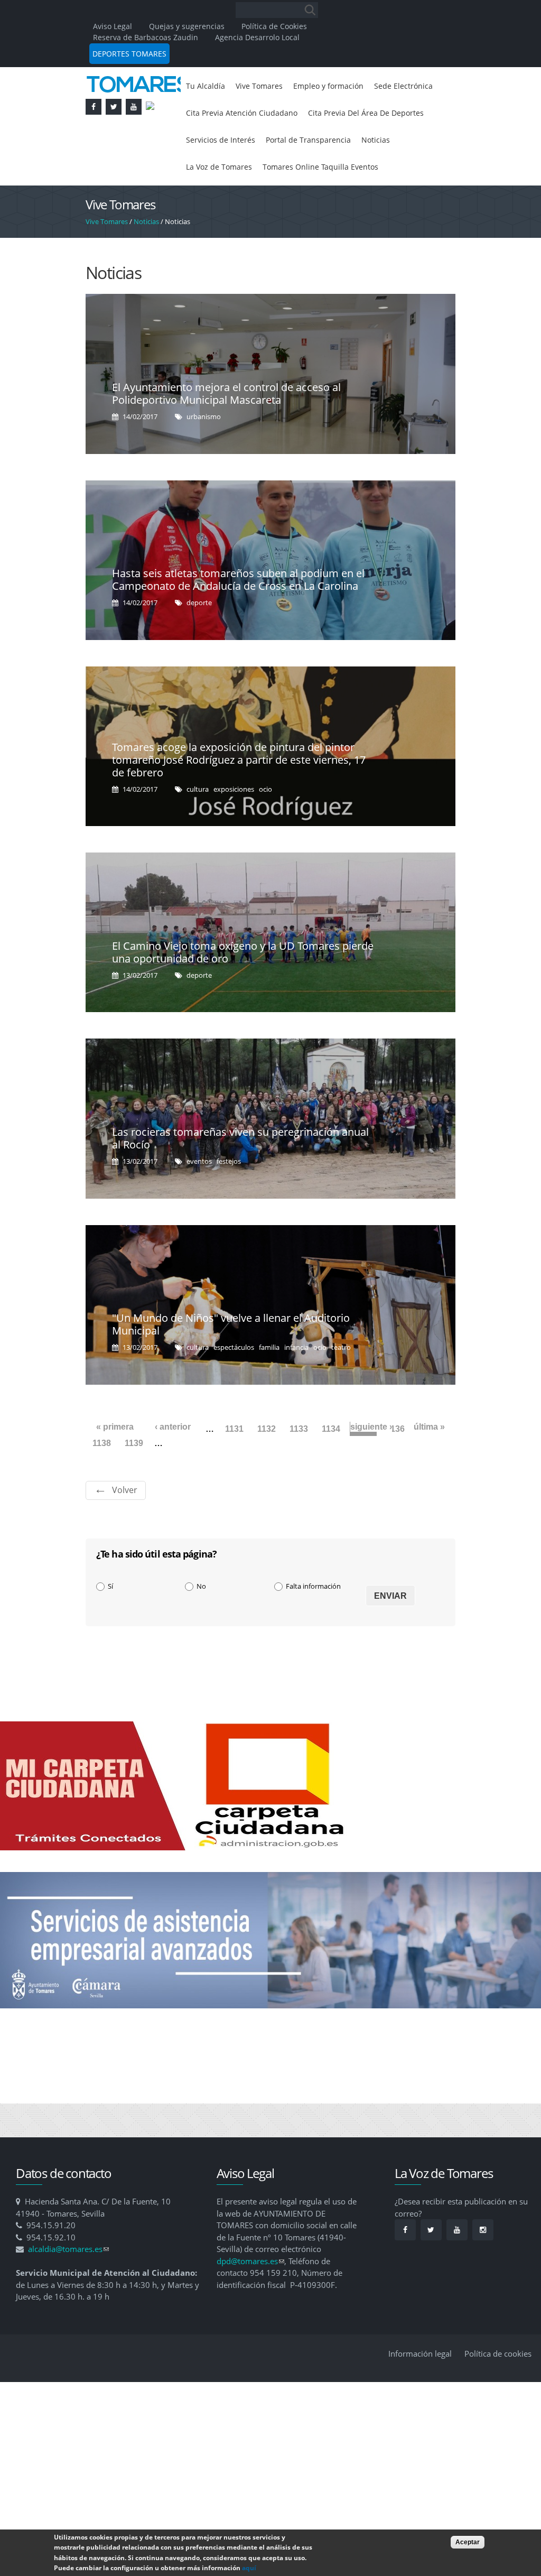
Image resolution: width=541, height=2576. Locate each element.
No (201, 1621)
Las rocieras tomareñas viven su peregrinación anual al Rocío (240, 1173)
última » (429, 1462)
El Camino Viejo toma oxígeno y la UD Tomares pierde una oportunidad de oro (243, 987)
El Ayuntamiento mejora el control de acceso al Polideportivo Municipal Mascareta (226, 428)
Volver (125, 1525)
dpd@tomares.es (250, 2296)
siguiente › (371, 1462)
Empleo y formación (343, 87)
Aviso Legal (114, 26)
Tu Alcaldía (207, 87)
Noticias (308, 172)
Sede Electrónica (219, 115)
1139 (134, 1478)
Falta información (313, 1621)
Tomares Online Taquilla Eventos (250, 201)
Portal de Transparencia (234, 172)
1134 (331, 1464)
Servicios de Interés (366, 144)
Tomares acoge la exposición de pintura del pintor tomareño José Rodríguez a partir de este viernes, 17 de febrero (239, 795)
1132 (267, 1464)
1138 (102, 1478)
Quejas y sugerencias (187, 26)
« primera (115, 1462)
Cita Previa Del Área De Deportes (251, 144)
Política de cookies (498, 2388)
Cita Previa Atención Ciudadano (325, 115)
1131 (234, 1464)
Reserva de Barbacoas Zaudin (146, 37)
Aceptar (468, 2542)
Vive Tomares (266, 87)
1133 (299, 1464)
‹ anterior (173, 1462)
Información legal (420, 2388)
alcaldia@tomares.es (68, 2284)
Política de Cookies (274, 26)
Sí (110, 1621)
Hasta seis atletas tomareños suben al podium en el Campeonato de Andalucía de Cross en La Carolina (238, 614)
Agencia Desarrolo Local (257, 37)
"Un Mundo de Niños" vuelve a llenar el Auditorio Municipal (231, 1359)
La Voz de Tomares (372, 172)
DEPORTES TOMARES (129, 54)
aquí (249, 2568)
